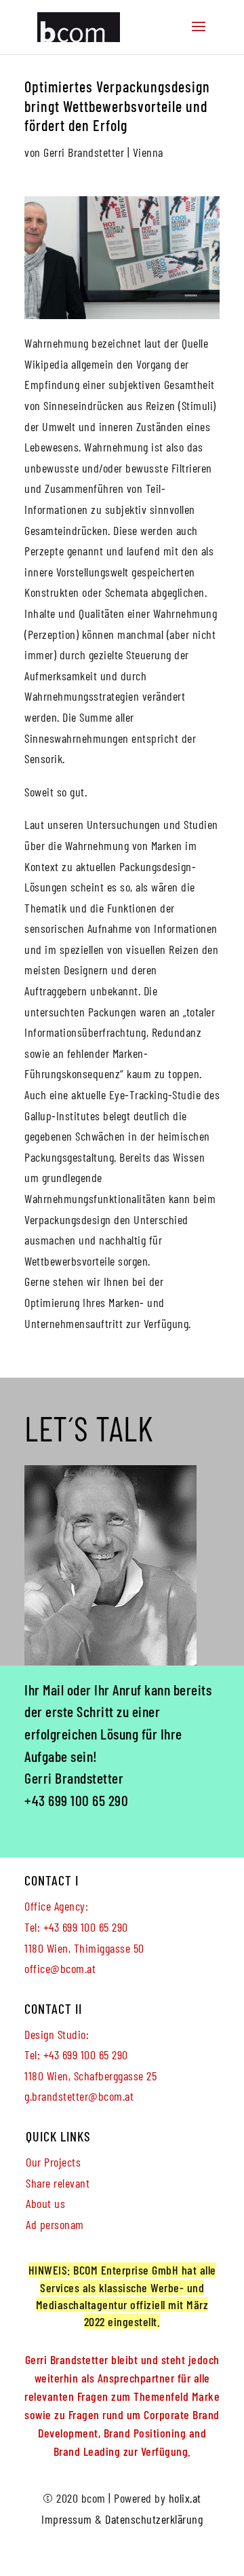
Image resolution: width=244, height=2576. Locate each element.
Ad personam (55, 2224)
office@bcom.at (60, 1968)
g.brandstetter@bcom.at (79, 2096)
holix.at (185, 2498)
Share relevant (58, 2183)
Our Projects (53, 2162)
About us (45, 2203)
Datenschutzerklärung (154, 2519)
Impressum (67, 2519)
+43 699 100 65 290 (76, 1800)
